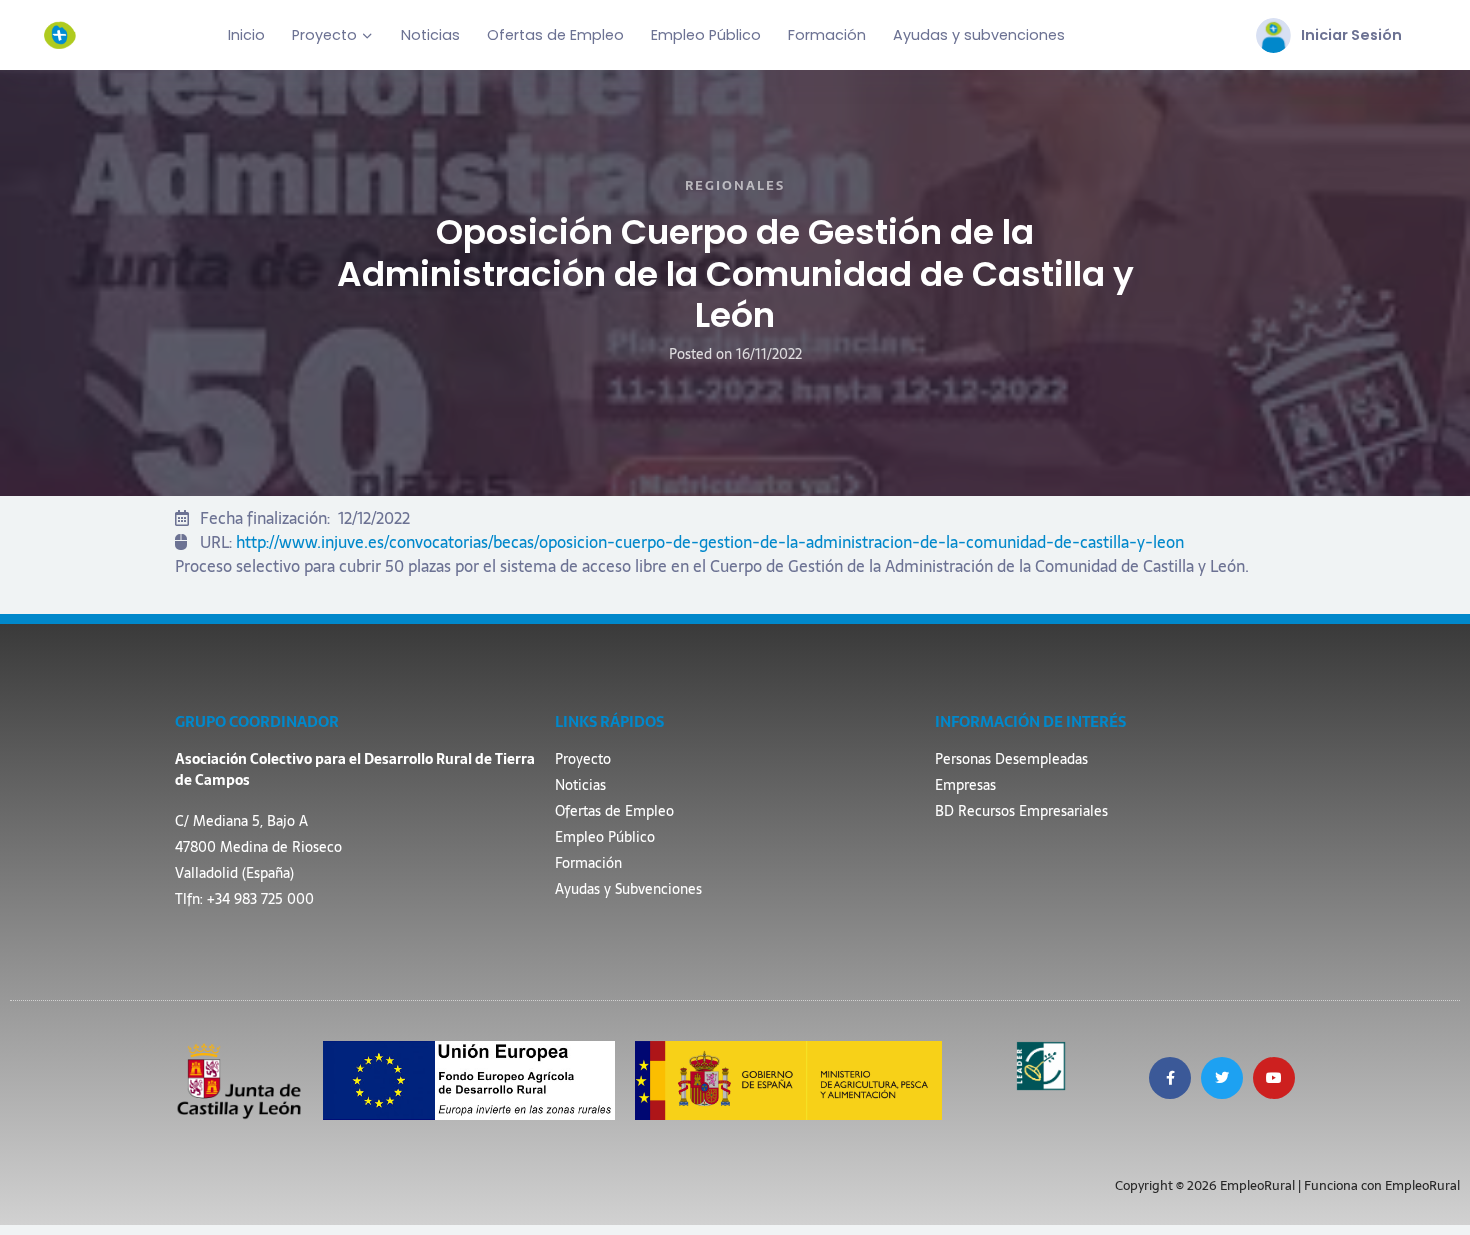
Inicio (246, 35)
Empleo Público (706, 35)
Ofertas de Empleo (555, 35)
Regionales (735, 185)
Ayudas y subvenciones (979, 35)
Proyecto (324, 35)
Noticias (430, 35)
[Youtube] (1274, 1078)
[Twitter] (1222, 1078)
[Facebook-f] (1170, 1078)
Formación (827, 35)
